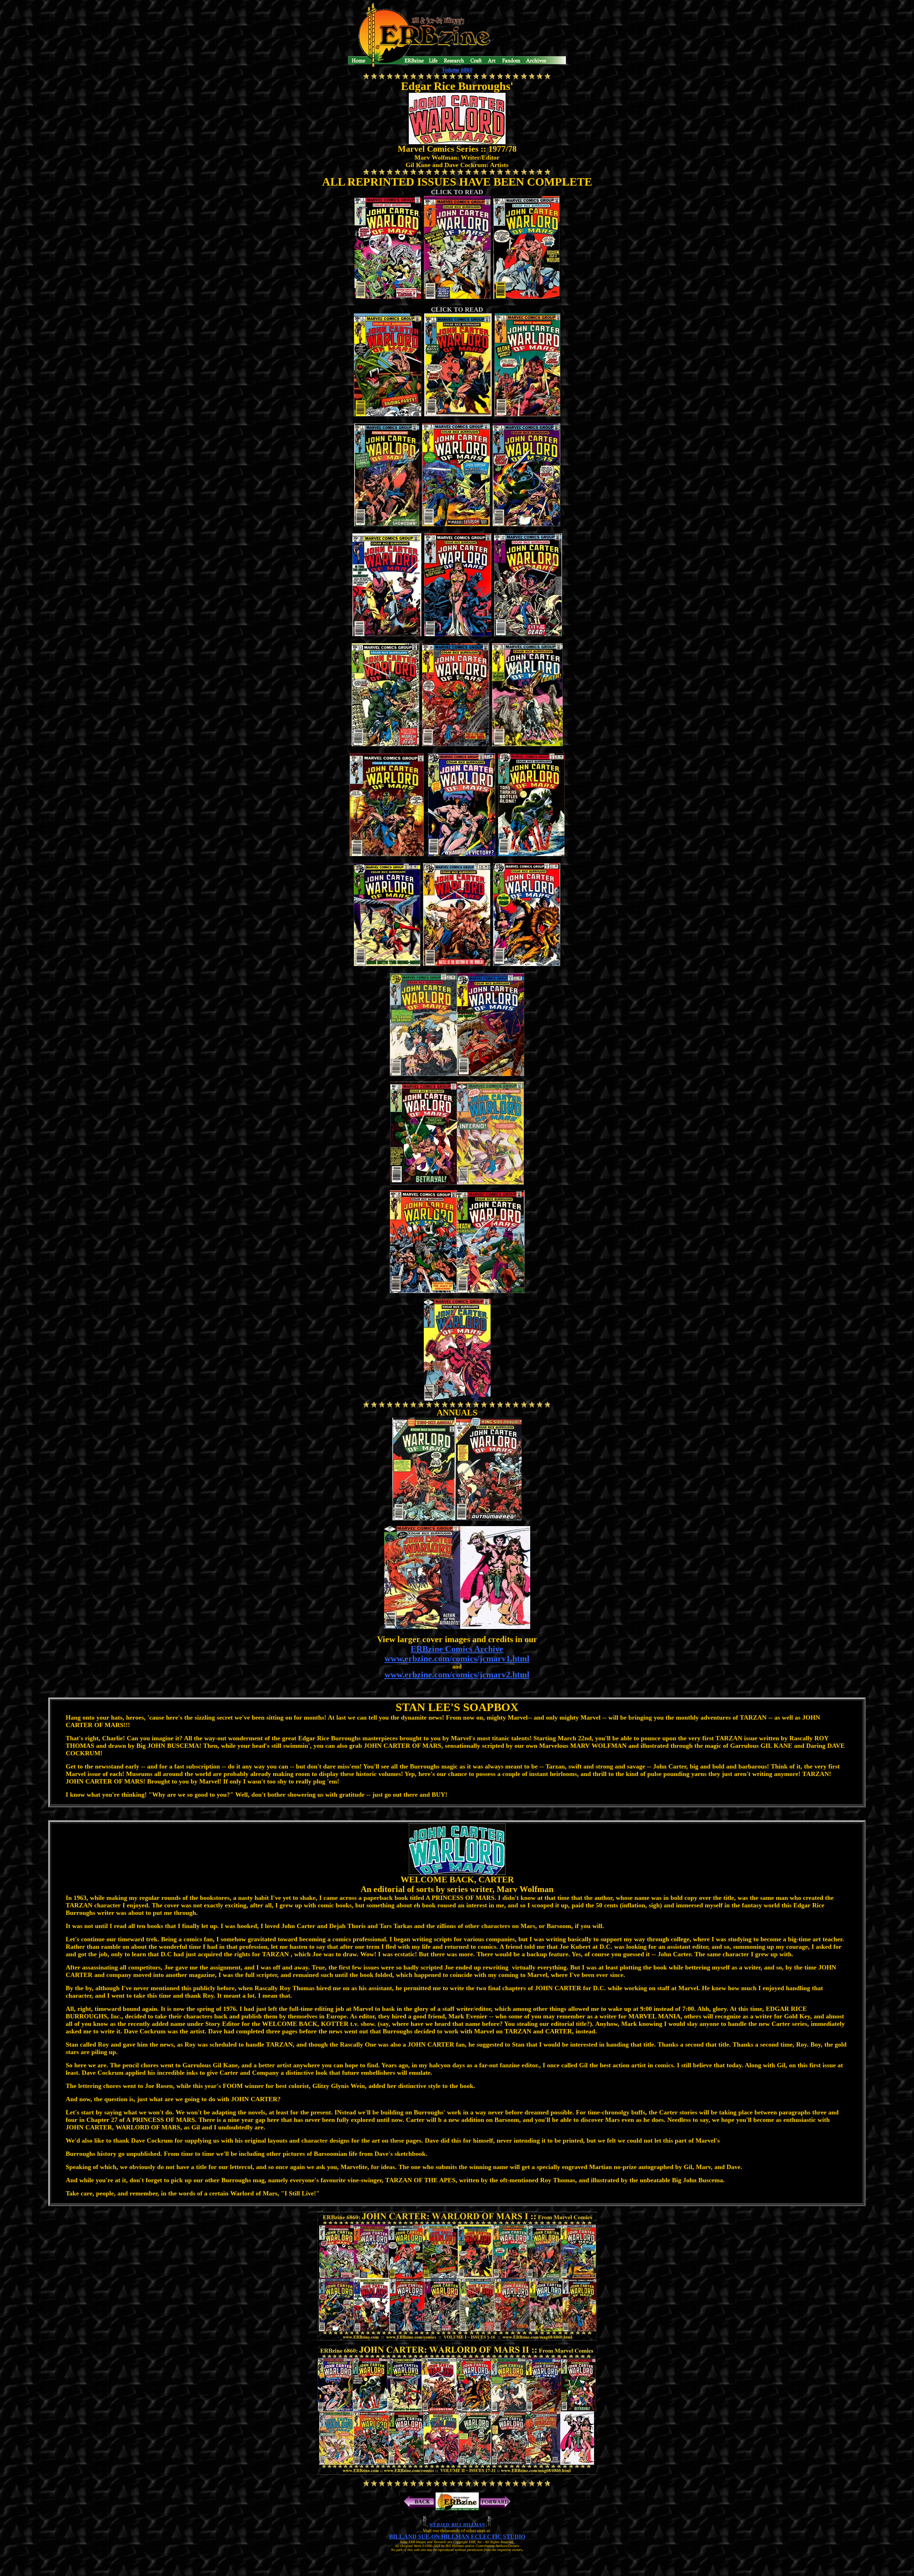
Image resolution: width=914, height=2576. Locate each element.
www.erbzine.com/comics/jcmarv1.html (457, 1659)
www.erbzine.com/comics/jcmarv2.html (457, 1675)
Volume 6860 (457, 70)
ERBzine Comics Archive (457, 1649)
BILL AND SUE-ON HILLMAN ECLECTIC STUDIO (457, 2537)
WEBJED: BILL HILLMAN (457, 2525)
